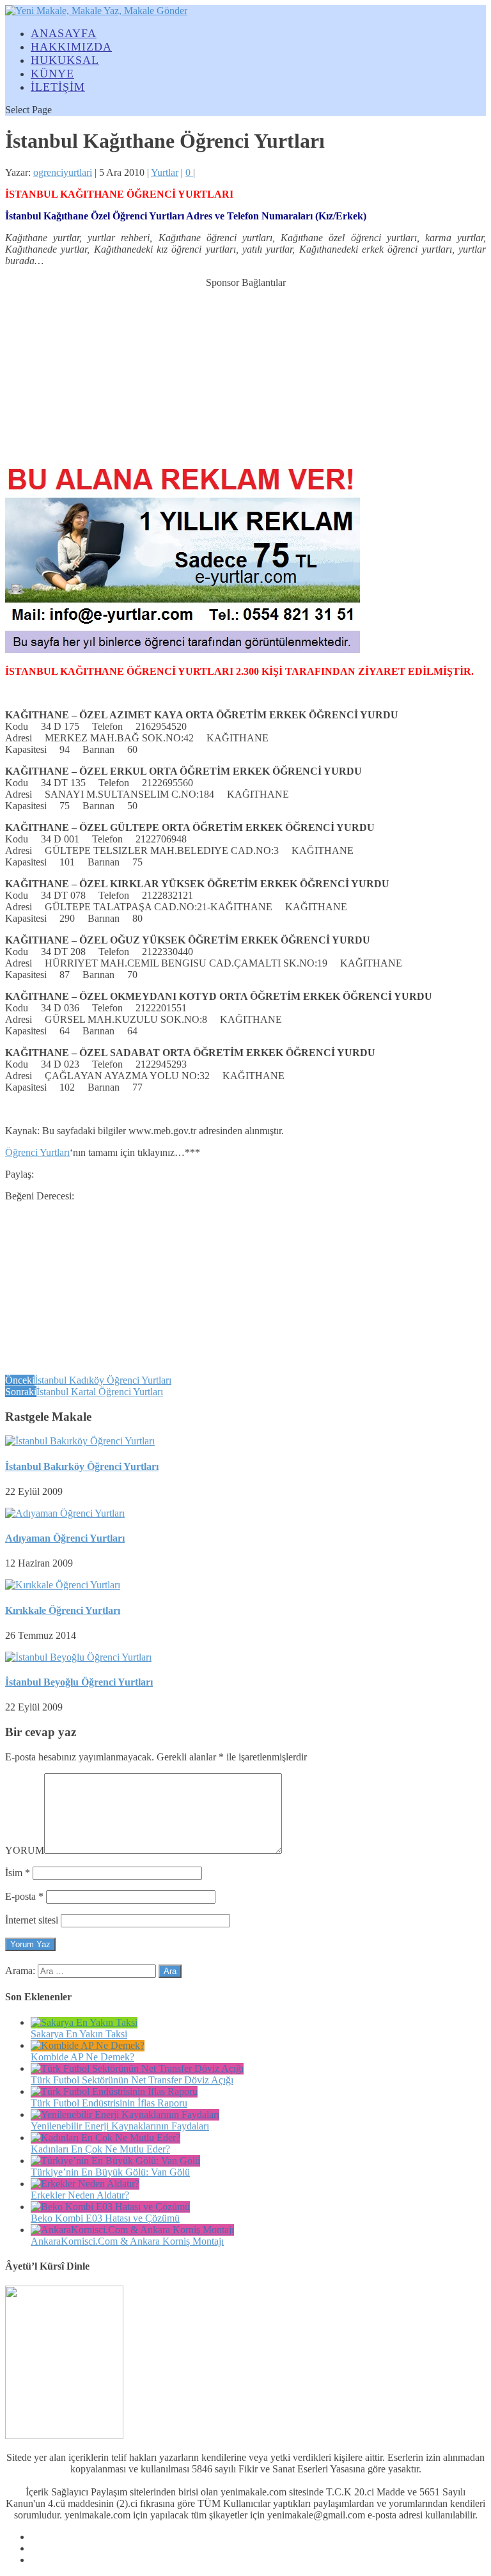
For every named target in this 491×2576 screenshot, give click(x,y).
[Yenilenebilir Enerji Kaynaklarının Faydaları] (125, 2114)
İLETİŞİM (58, 87)
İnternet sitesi (32, 1920)
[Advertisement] (245, 368)
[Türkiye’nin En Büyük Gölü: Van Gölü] (115, 2161)
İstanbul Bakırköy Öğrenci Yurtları (82, 1466)
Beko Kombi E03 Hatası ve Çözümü (105, 2218)
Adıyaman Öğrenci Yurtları (65, 1538)
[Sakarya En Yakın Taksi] (84, 2022)
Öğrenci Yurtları (37, 1152)
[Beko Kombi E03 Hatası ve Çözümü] (110, 2207)
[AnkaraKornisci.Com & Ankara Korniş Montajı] (132, 2230)
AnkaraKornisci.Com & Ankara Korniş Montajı (127, 2241)
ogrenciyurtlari (63, 172)
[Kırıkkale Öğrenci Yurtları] (63, 1585)
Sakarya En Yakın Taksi (79, 2034)
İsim (18, 1873)
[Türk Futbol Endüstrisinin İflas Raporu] (114, 2091)
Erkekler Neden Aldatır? (80, 2195)
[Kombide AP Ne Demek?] (88, 2045)
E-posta (24, 1896)
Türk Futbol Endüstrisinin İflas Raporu (109, 2103)
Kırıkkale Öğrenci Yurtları (63, 1610)
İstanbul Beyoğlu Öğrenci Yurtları (79, 1682)
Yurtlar (165, 172)
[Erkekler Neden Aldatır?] (85, 2184)
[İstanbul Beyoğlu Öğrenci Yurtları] (78, 1657)
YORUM (25, 1850)
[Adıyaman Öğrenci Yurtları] (65, 1513)
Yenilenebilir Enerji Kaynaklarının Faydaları (120, 2126)
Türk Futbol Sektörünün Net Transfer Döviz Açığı (132, 2080)
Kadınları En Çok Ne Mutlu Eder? (100, 2149)
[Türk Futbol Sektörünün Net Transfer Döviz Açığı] (137, 2068)
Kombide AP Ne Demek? (82, 2057)
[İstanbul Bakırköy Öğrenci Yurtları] (80, 1441)
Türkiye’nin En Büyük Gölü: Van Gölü (110, 2172)
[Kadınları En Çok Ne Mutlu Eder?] (105, 2137)
